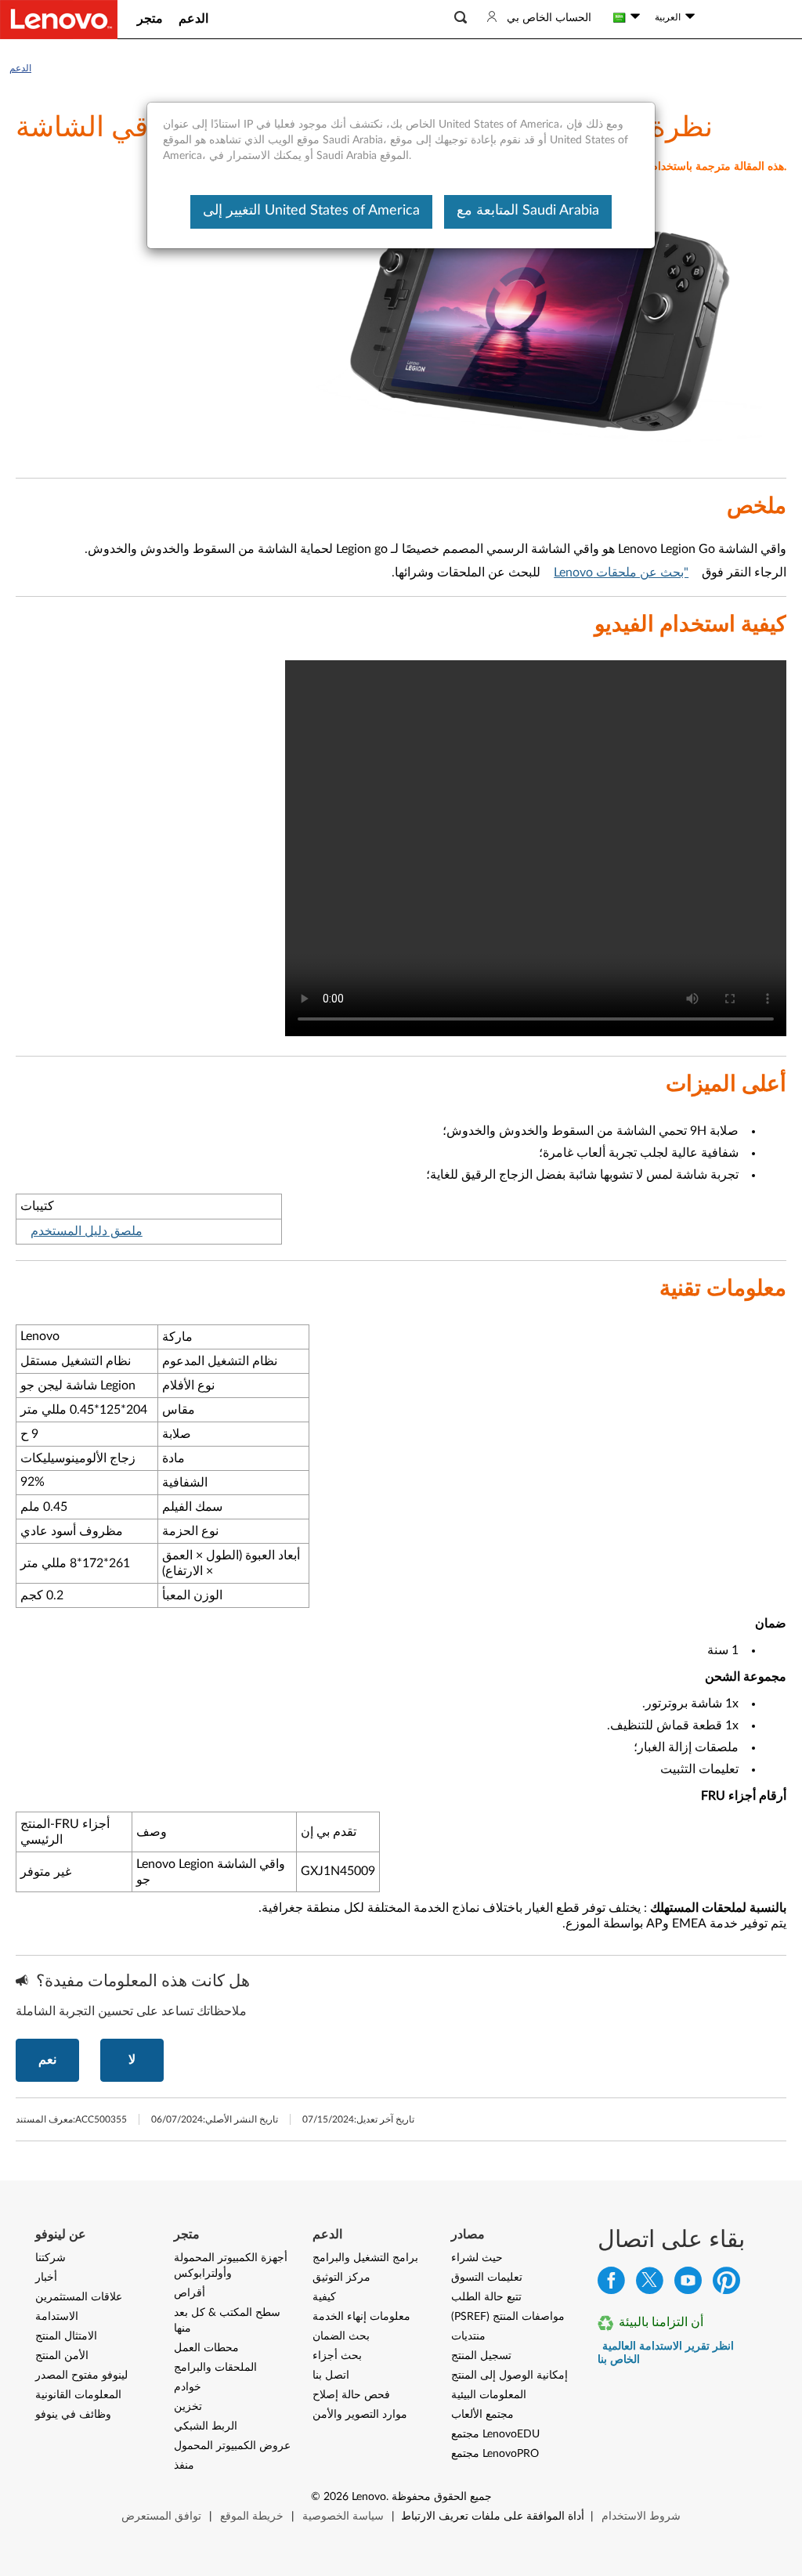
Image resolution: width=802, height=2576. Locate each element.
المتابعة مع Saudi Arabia (528, 211)
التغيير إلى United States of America (311, 211)
